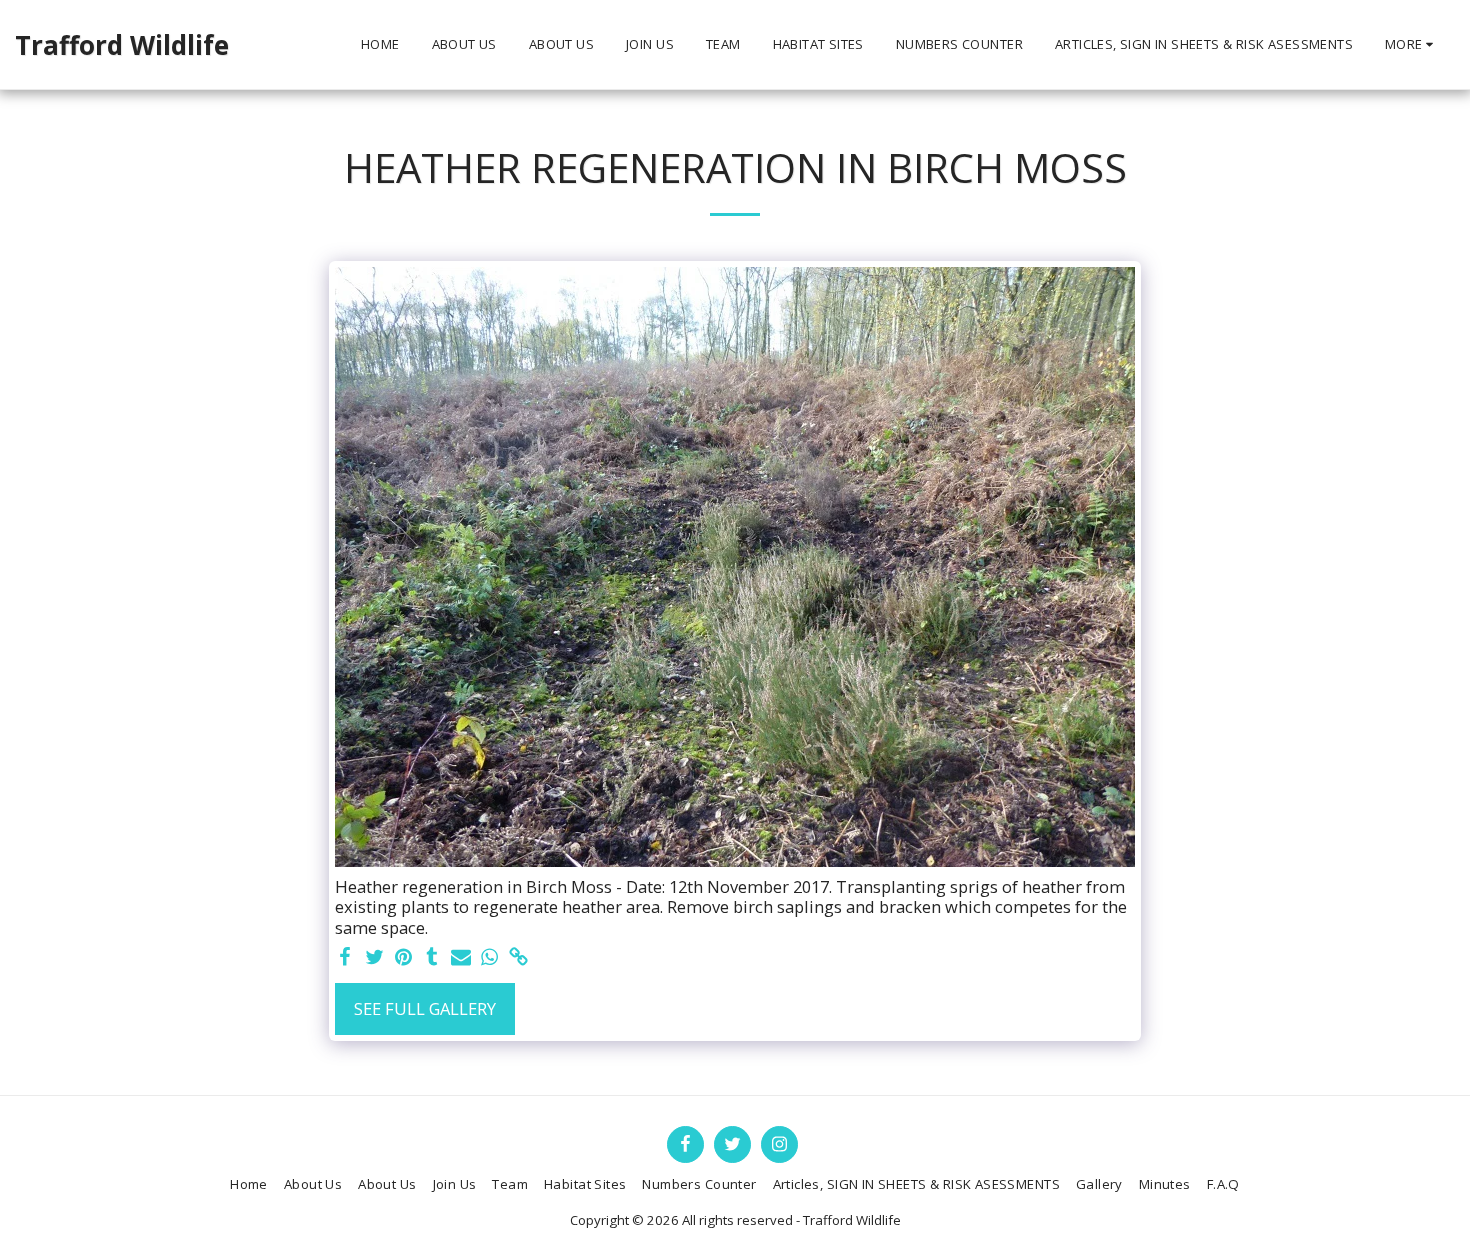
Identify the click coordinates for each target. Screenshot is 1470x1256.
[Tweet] (374, 958)
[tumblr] (432, 958)
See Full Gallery (425, 1008)
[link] (518, 958)
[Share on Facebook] (345, 958)
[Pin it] (403, 958)
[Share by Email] (461, 958)
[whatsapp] (489, 958)
